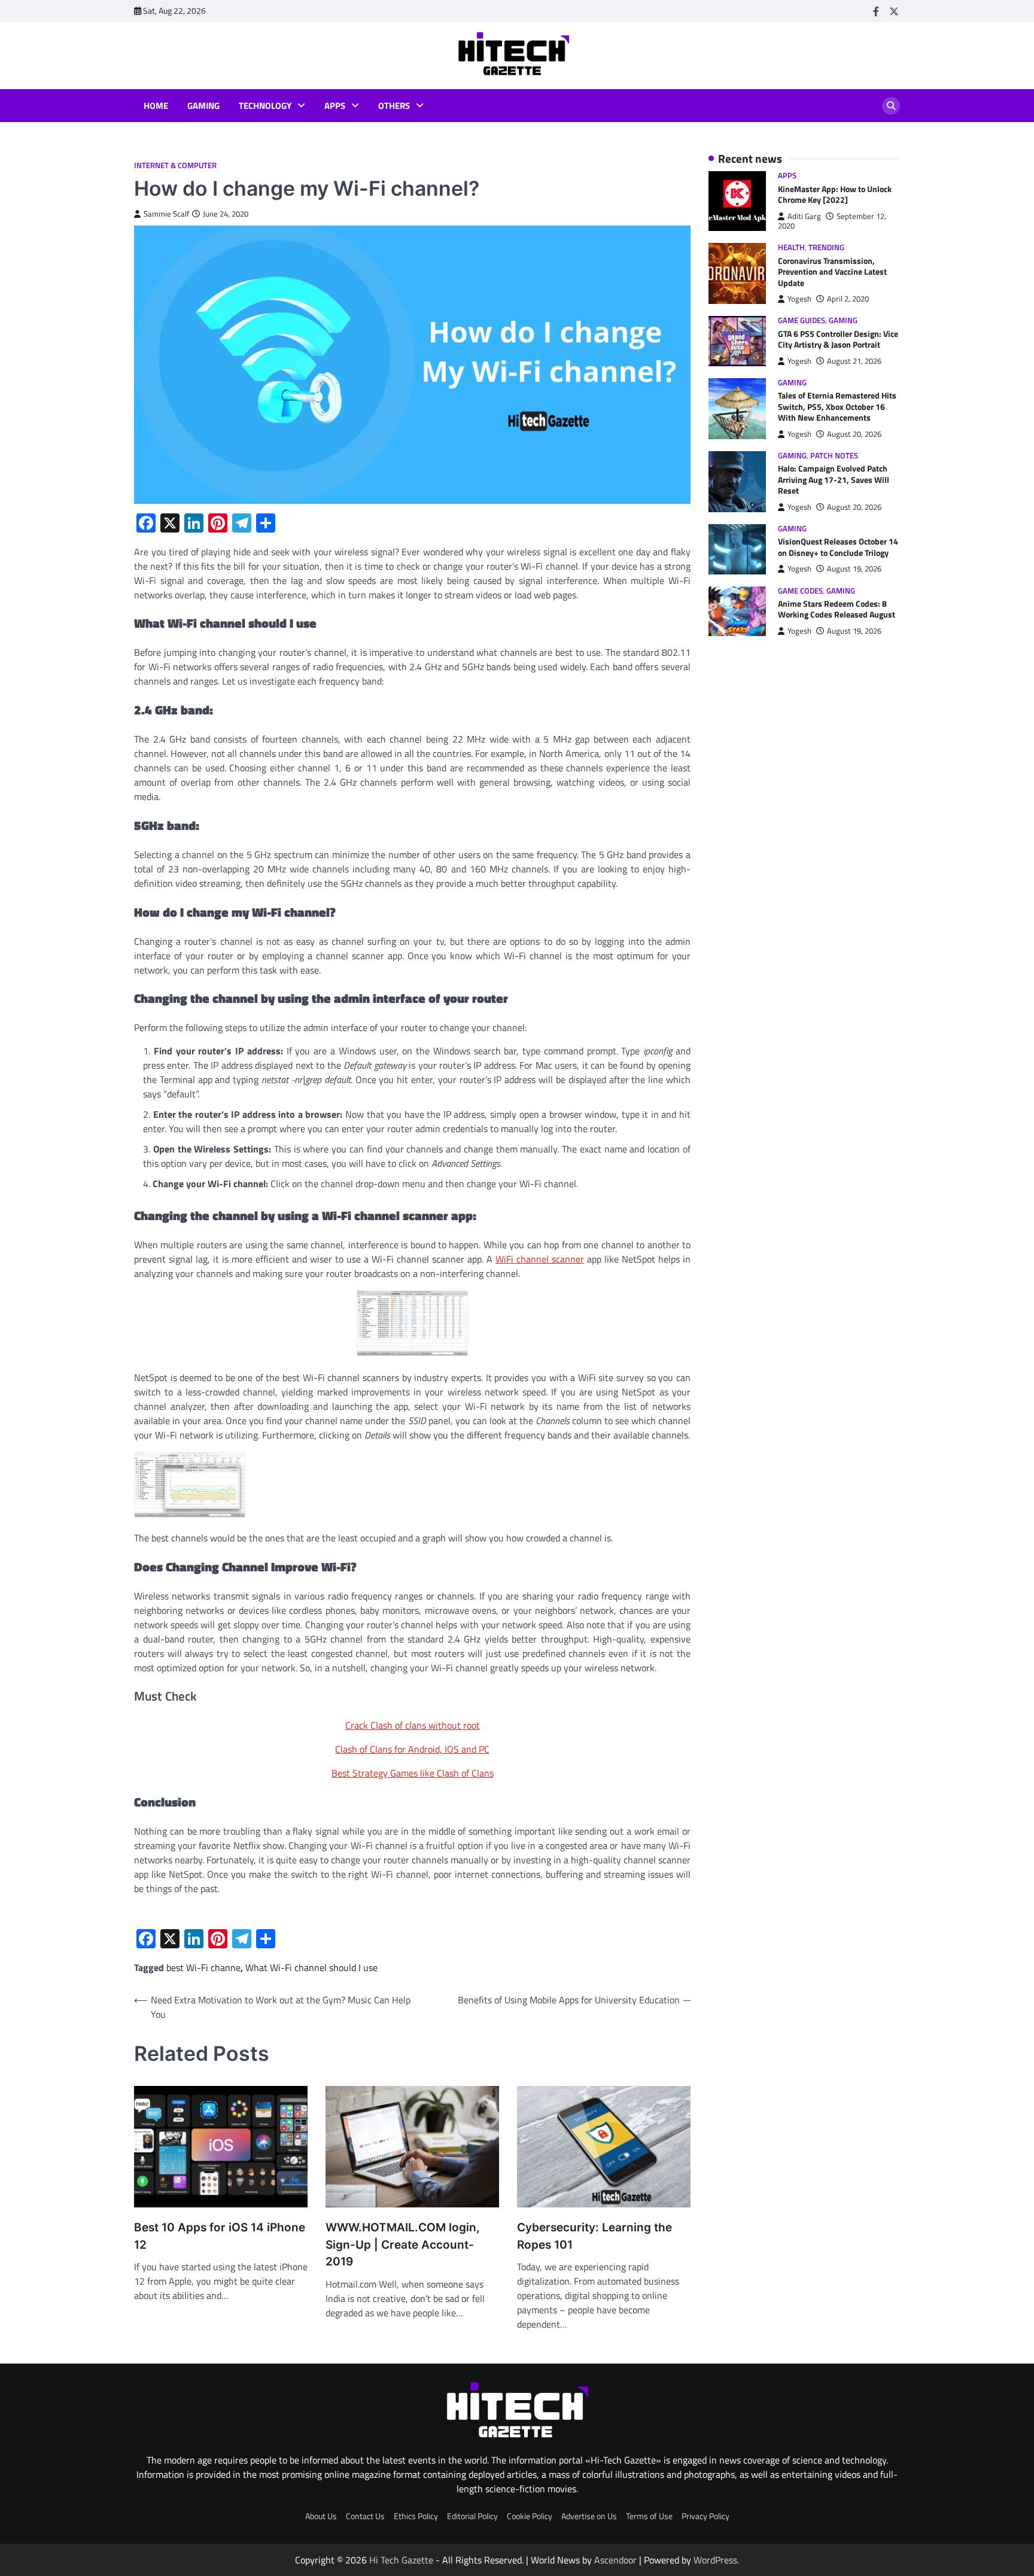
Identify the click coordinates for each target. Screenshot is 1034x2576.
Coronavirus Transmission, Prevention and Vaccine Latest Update (832, 272)
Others (394, 106)
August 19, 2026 (854, 569)
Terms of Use (649, 2516)
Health (791, 248)
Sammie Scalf (166, 214)
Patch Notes (834, 456)
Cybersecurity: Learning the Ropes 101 (594, 2236)
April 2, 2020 (848, 299)
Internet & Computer (175, 165)
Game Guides (802, 321)
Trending (826, 248)
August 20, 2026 (854, 435)
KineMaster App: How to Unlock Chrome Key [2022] (835, 195)
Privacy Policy (705, 2516)
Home (156, 106)
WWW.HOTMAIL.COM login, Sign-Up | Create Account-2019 (403, 2245)
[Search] (891, 106)
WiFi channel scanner (540, 1259)
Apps (335, 106)
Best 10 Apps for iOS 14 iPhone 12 (220, 2236)
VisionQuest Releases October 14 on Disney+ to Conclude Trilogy (838, 548)
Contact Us (365, 2516)
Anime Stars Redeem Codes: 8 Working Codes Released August (837, 610)
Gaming (203, 106)
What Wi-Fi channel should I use (311, 1967)
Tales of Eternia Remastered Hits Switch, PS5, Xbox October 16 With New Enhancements (837, 407)
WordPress (715, 2560)
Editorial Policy (472, 2516)
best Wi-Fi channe (203, 1967)
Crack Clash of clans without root (413, 1725)
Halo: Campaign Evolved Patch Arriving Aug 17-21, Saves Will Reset (834, 480)
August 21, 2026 (854, 361)
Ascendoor (615, 2560)
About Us (321, 2516)
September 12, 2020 (832, 221)
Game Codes (800, 591)
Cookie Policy (530, 2516)
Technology (265, 106)
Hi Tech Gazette (401, 2560)
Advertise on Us (589, 2516)
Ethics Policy (416, 2516)
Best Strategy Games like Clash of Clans (413, 1773)
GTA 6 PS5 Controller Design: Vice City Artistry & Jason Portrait (838, 340)
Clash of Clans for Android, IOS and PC (412, 1749)
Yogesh (799, 299)
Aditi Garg (804, 216)
